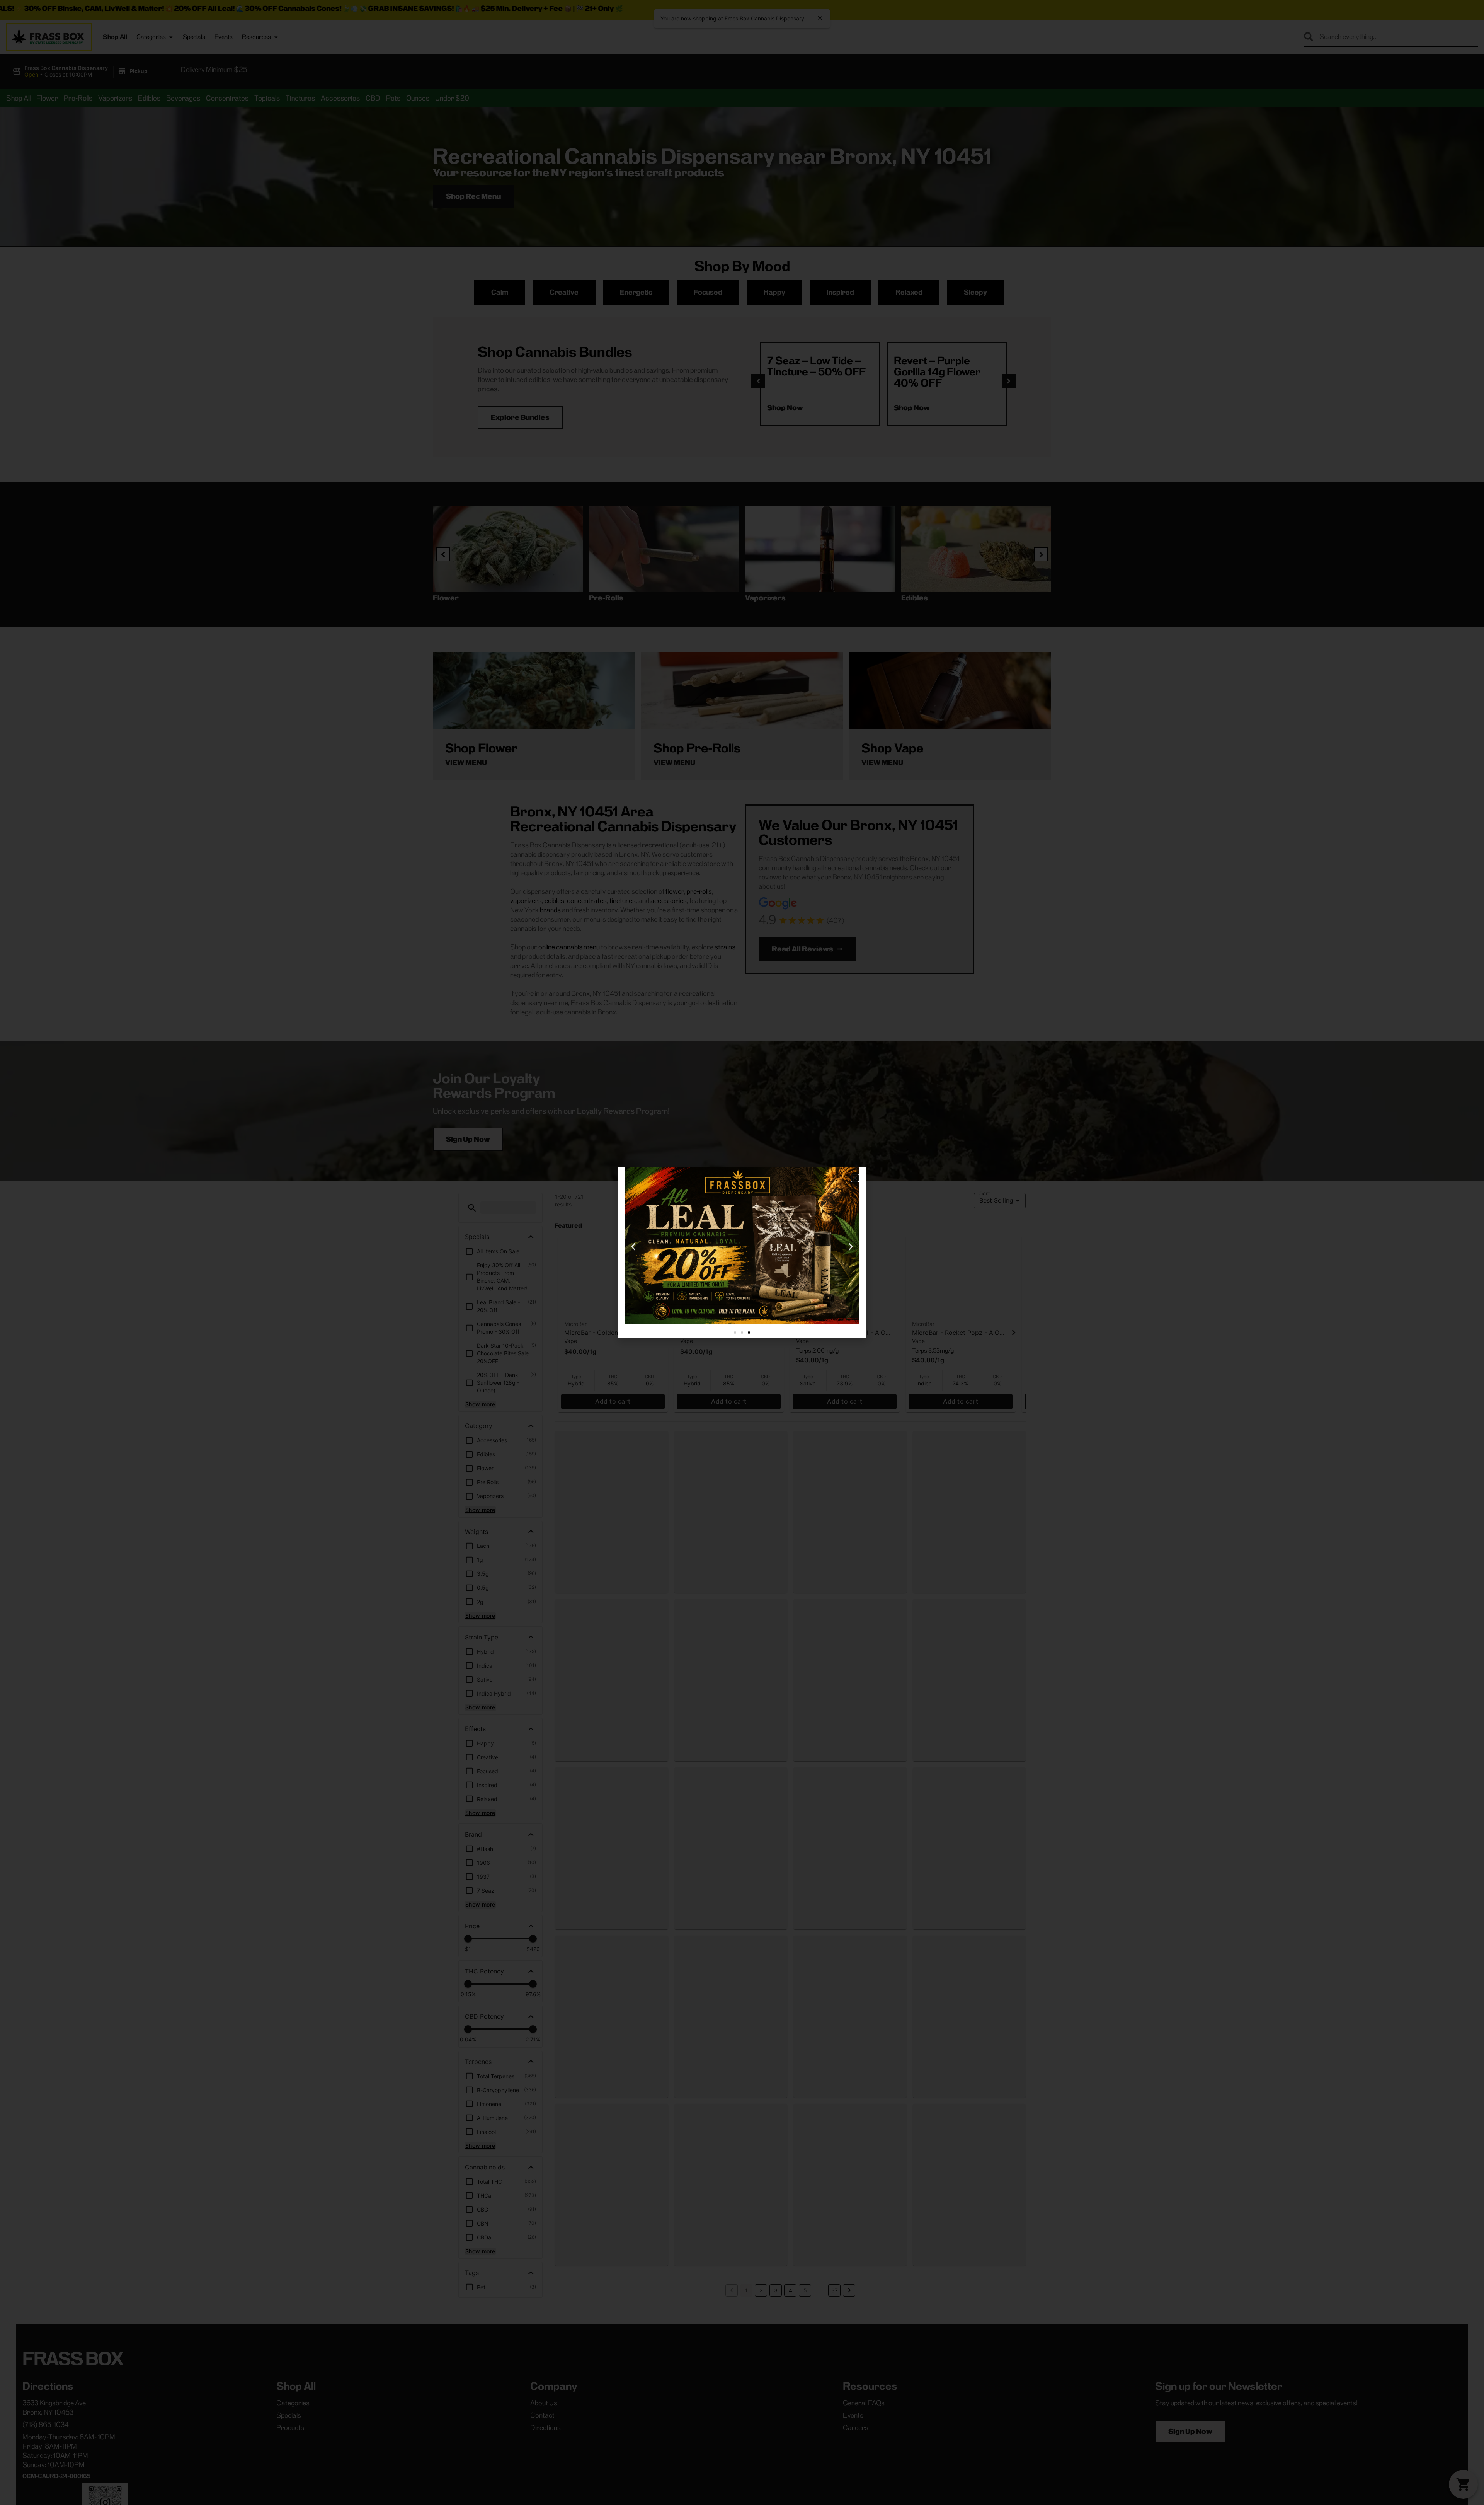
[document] (742, 1252)
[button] (855, 1178)
